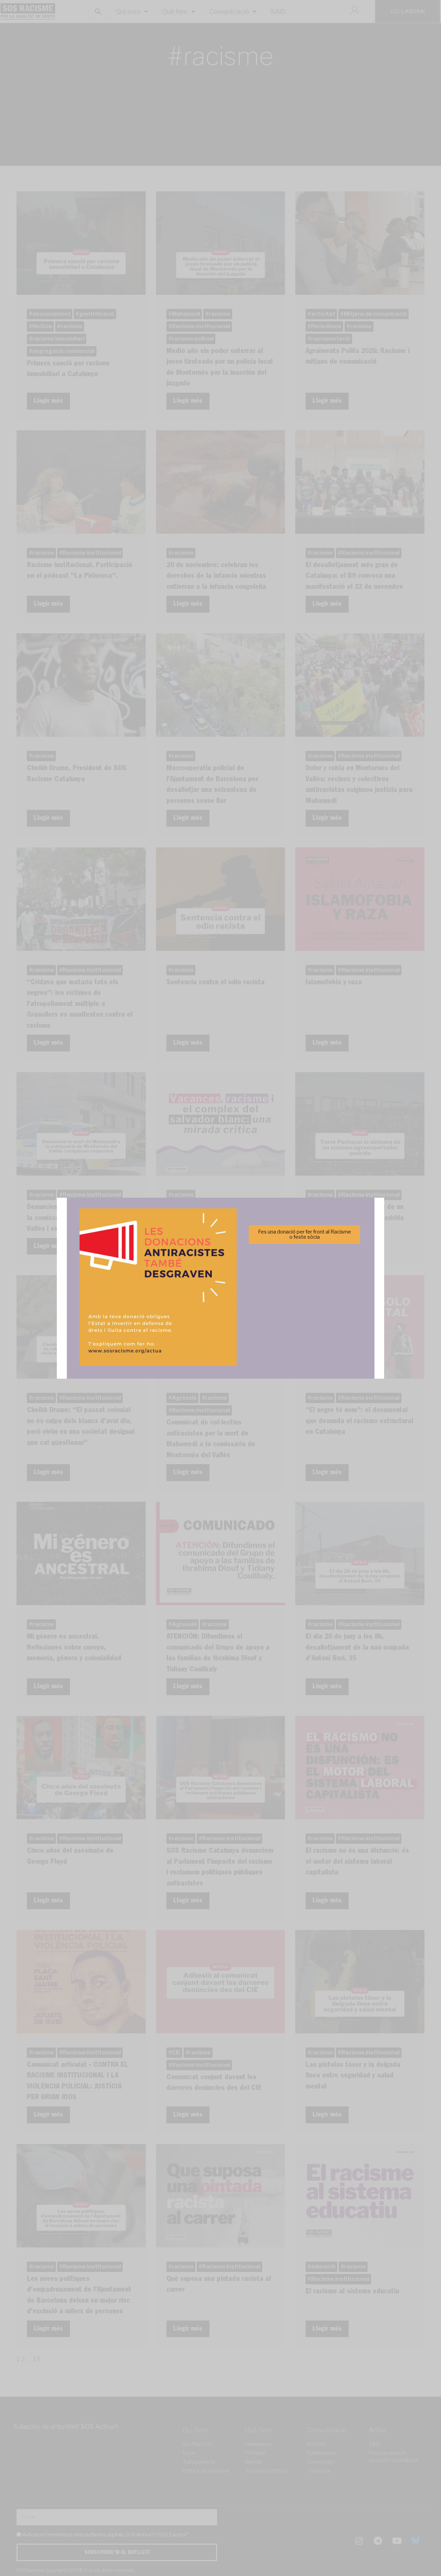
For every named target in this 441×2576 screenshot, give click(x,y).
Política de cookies (174, 1328)
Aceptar (152, 1311)
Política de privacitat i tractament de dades (239, 1328)
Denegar (221, 1311)
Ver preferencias (289, 1311)
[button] (318, 1250)
